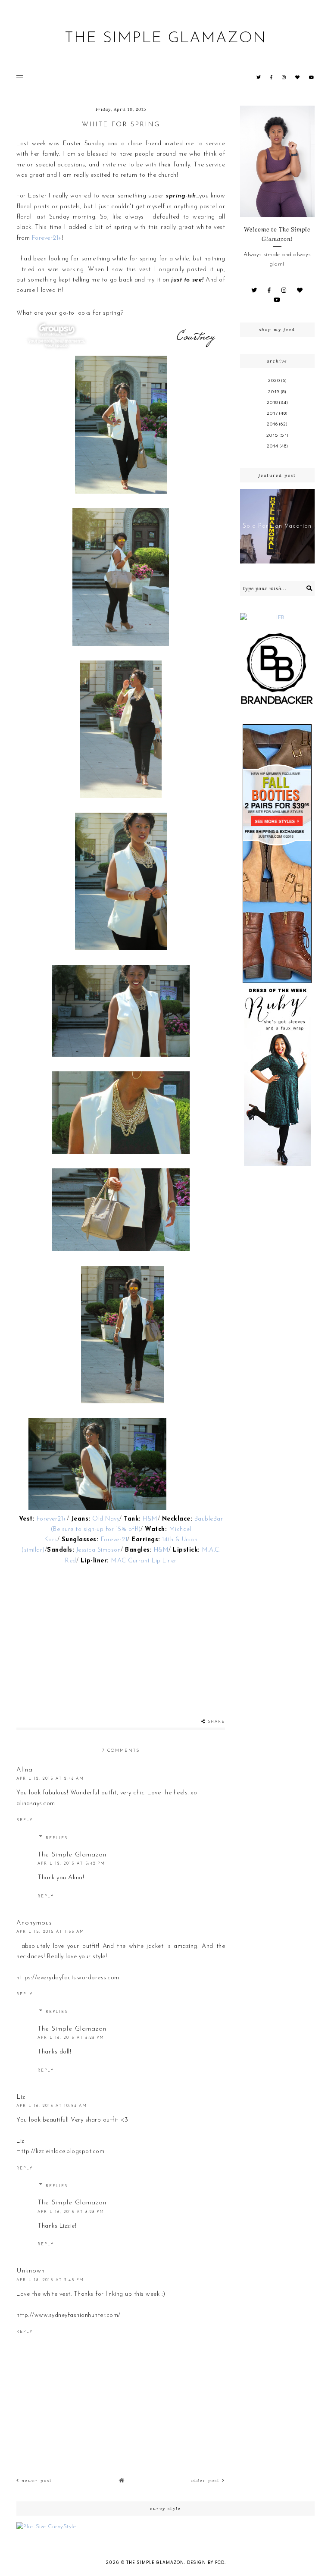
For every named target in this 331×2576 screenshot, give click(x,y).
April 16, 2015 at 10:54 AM (52, 2106)
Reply (25, 1820)
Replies (57, 1838)
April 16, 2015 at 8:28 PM (71, 2038)
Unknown (31, 2271)
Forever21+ (47, 238)
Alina (25, 1770)
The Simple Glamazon (165, 39)
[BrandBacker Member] (277, 669)
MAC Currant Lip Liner (144, 1561)
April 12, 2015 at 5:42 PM (71, 1864)
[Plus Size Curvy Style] (165, 2527)
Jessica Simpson (99, 1550)
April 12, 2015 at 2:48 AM (50, 1779)
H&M (149, 1519)
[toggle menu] (20, 78)
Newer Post (36, 2481)
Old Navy (106, 1519)
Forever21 (114, 1540)
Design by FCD (206, 2562)
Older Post (207, 2481)
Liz (21, 2097)
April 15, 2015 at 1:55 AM (50, 1932)
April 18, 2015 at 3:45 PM (50, 2280)
